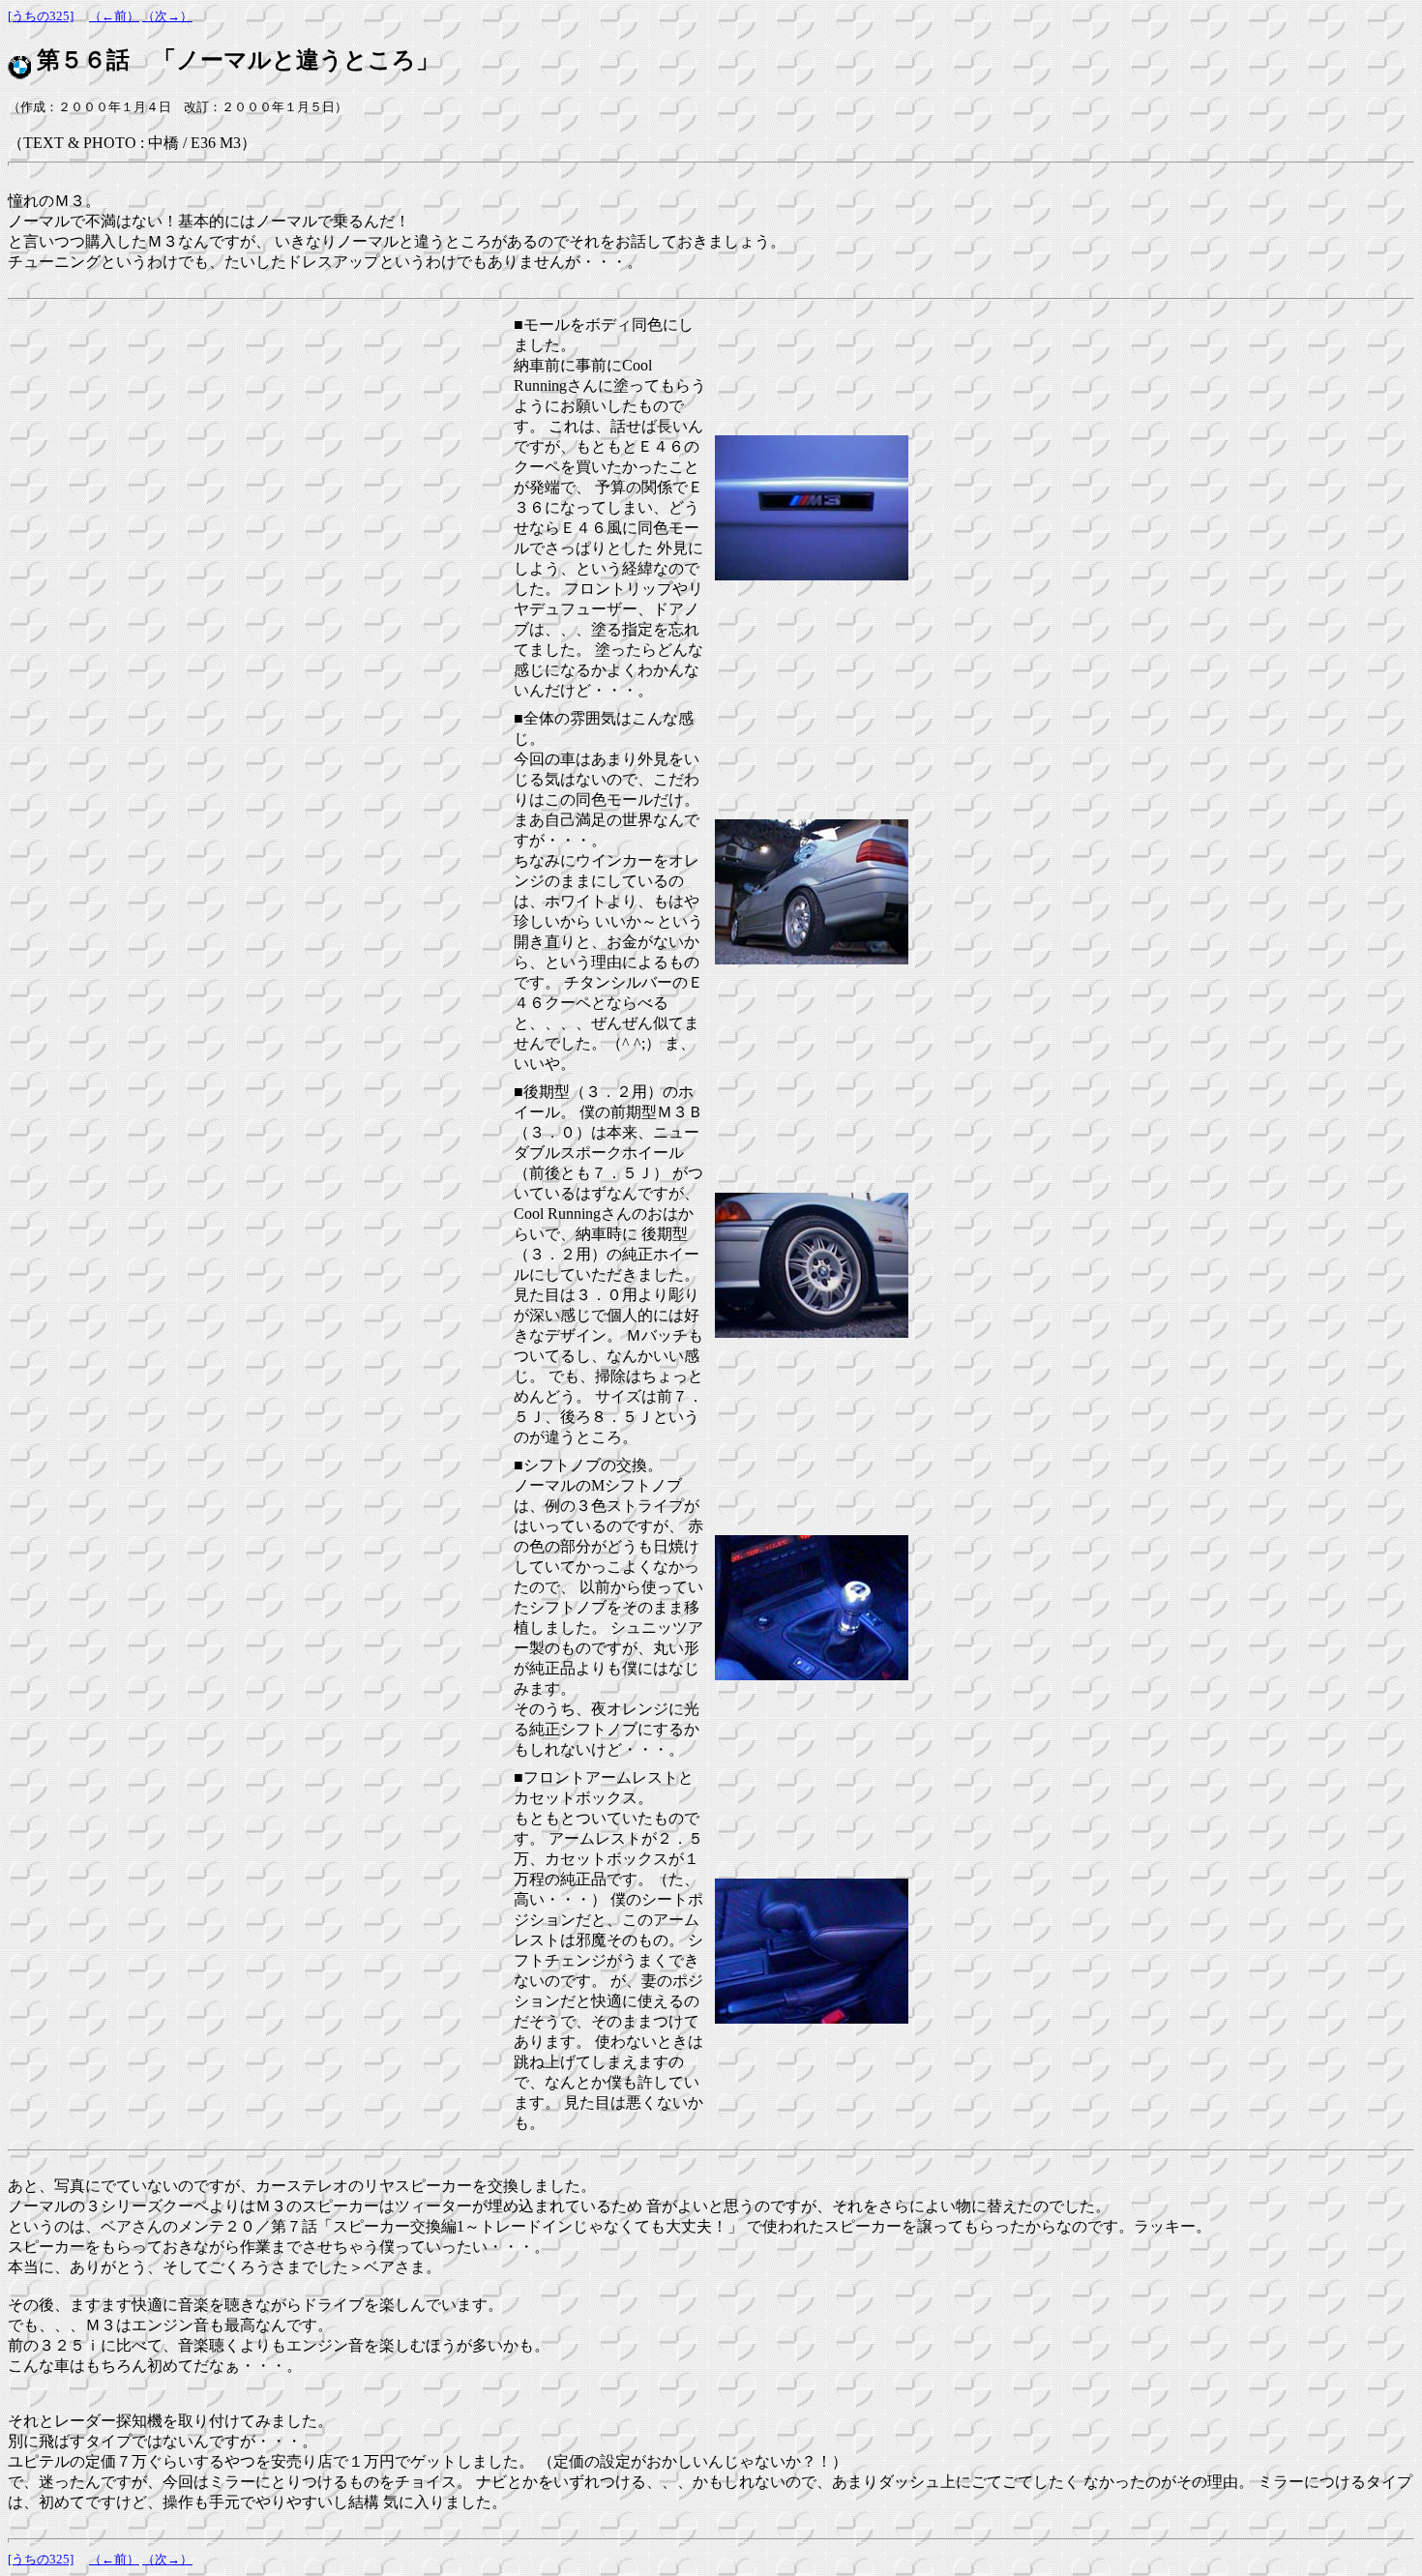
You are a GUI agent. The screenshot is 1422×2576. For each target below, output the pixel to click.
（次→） (167, 16)
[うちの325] (41, 16)
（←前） (114, 16)
